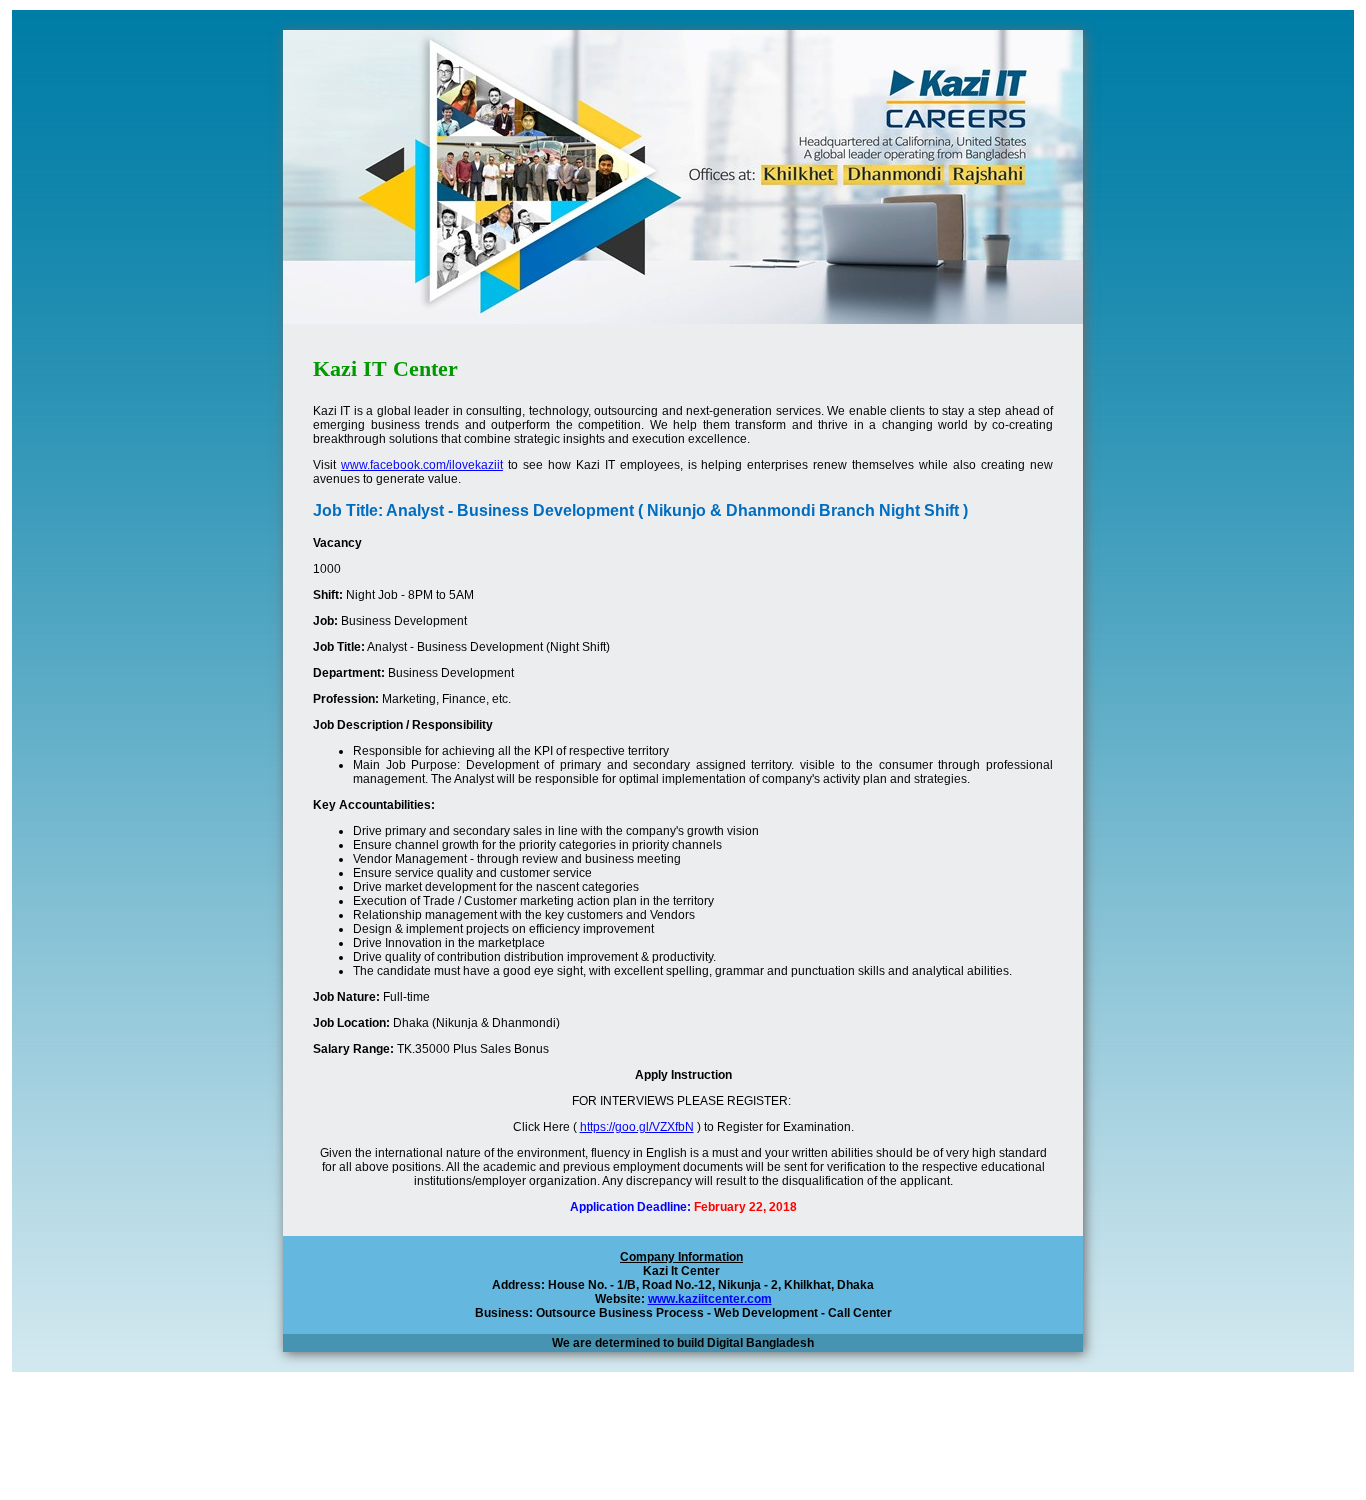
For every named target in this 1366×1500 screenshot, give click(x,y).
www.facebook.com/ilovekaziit (422, 465)
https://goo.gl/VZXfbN (637, 1127)
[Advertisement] (683, 1447)
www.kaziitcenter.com (710, 1299)
